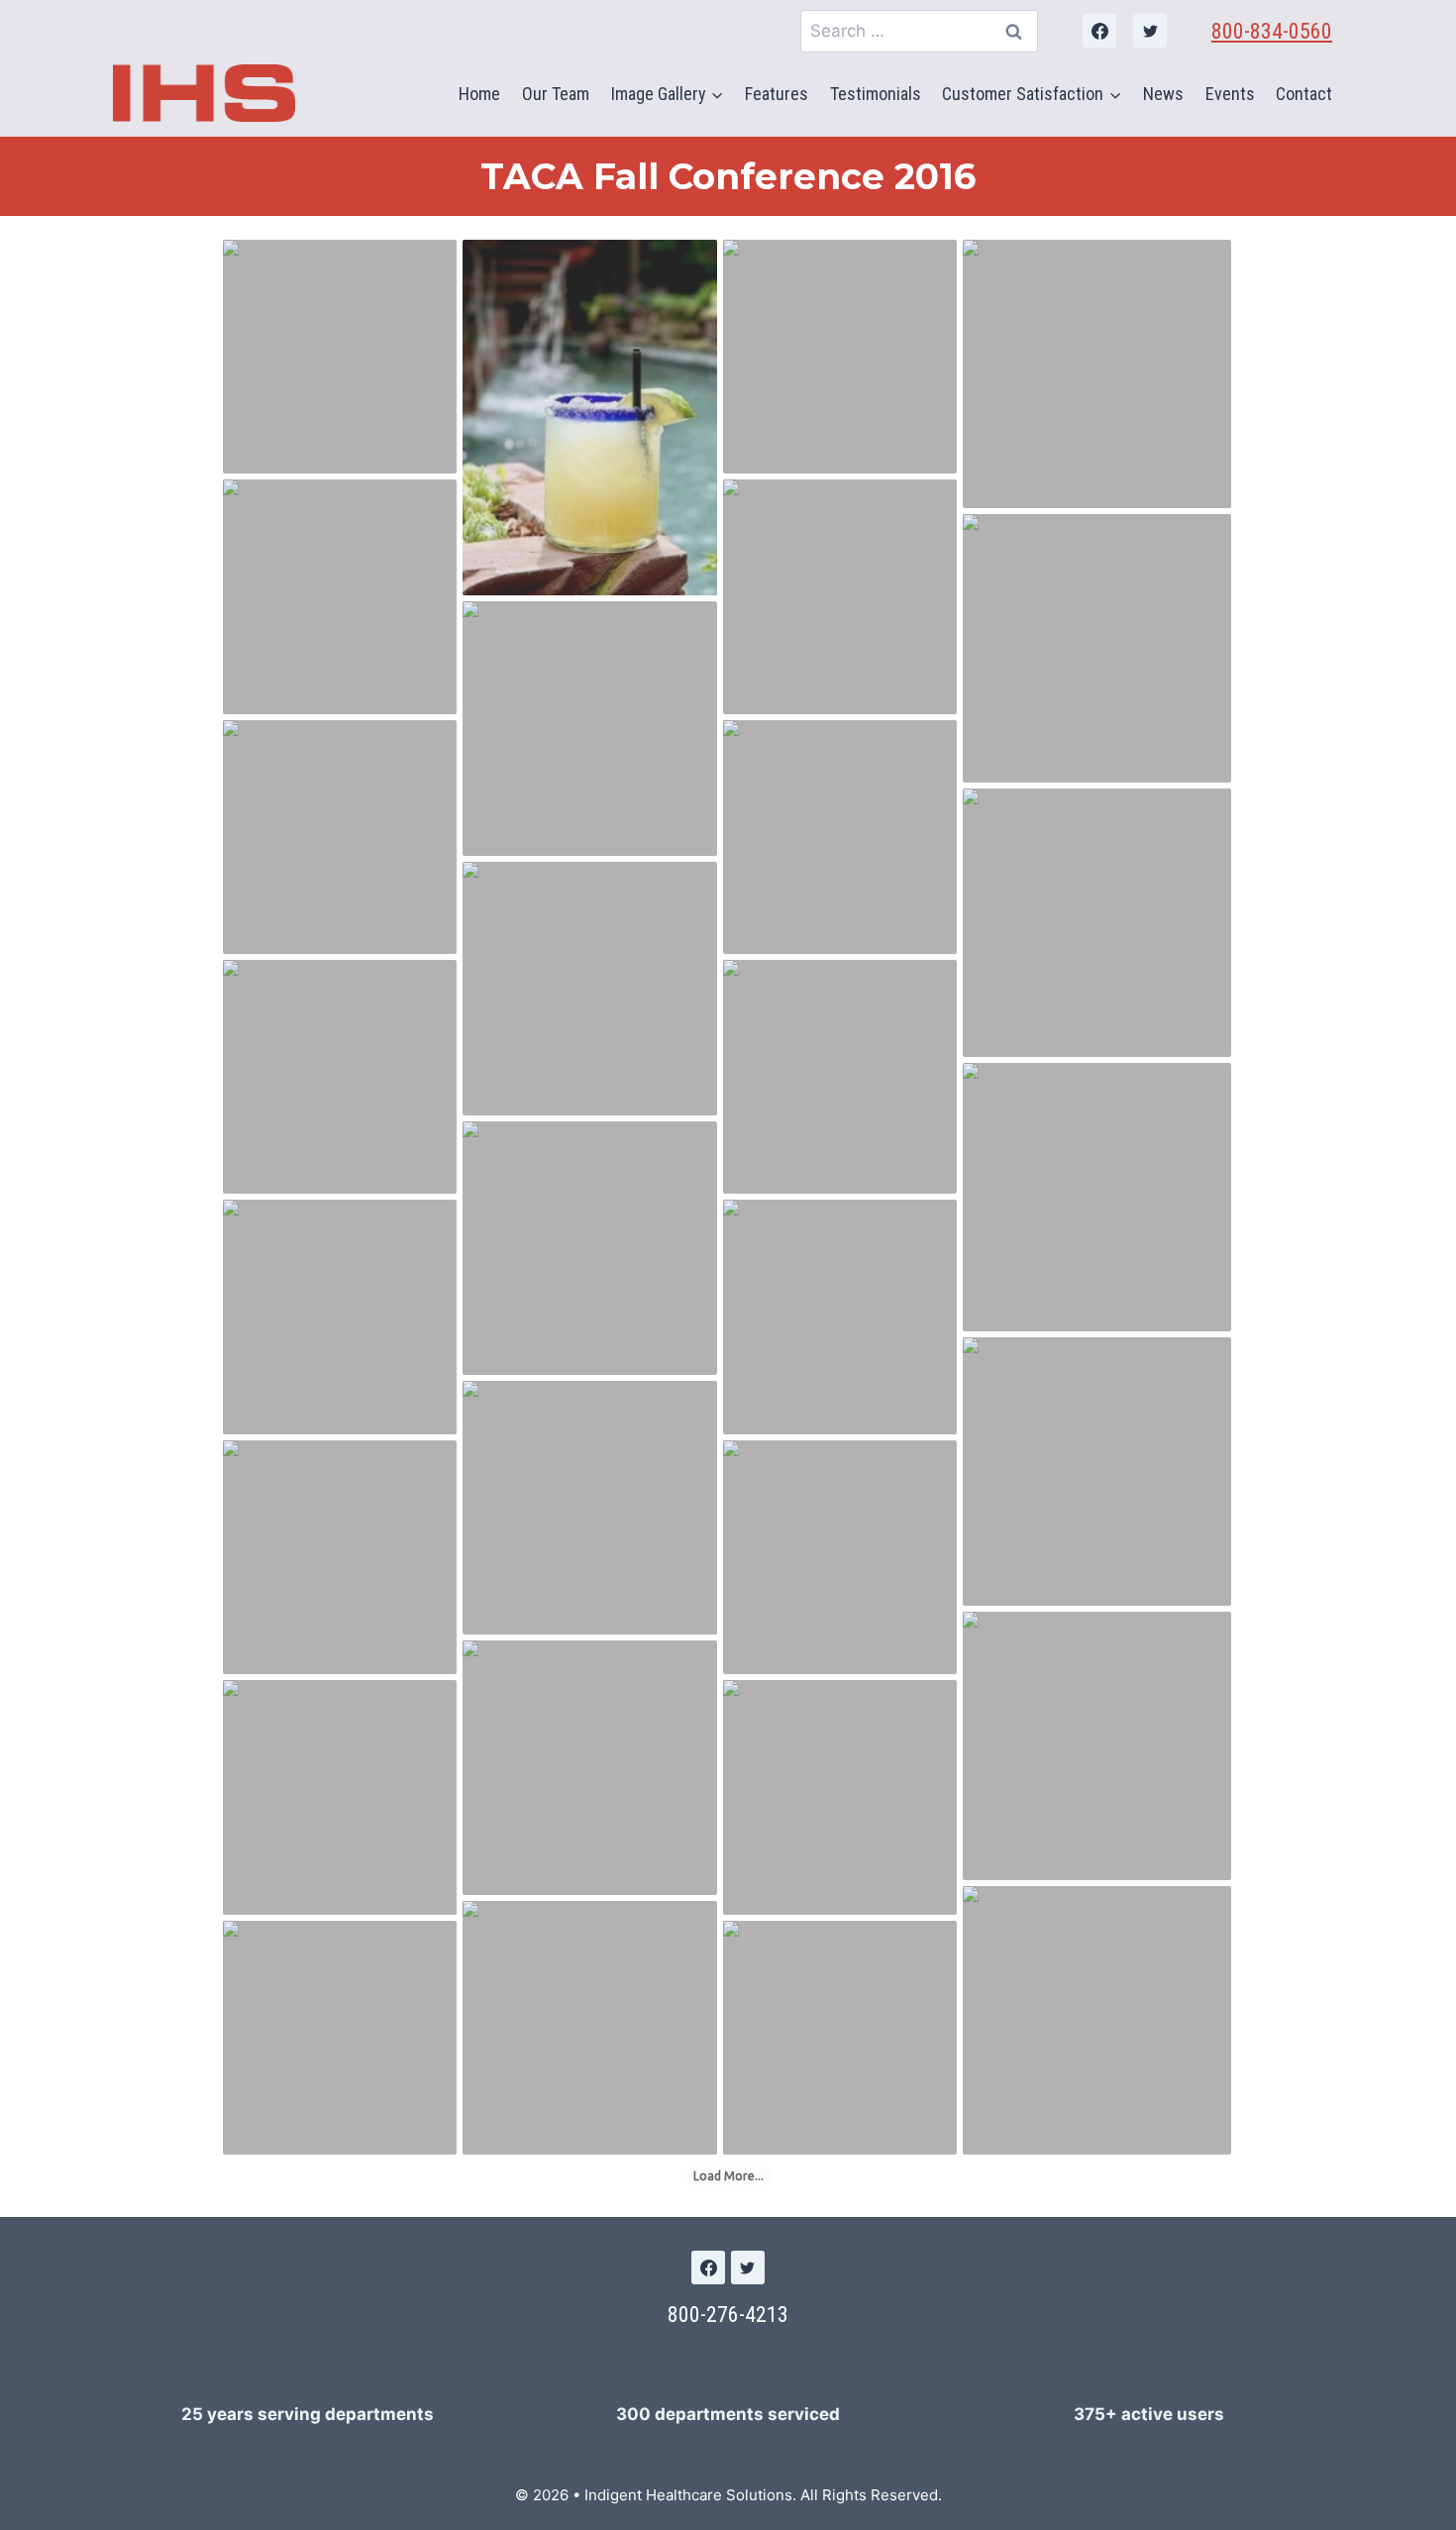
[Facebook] (1099, 31)
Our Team (556, 94)
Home (479, 94)
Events (1230, 94)
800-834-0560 (1272, 31)
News (1163, 94)
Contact (1304, 94)
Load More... (728, 2176)
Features (777, 94)
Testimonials (876, 94)
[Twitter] (1150, 31)
